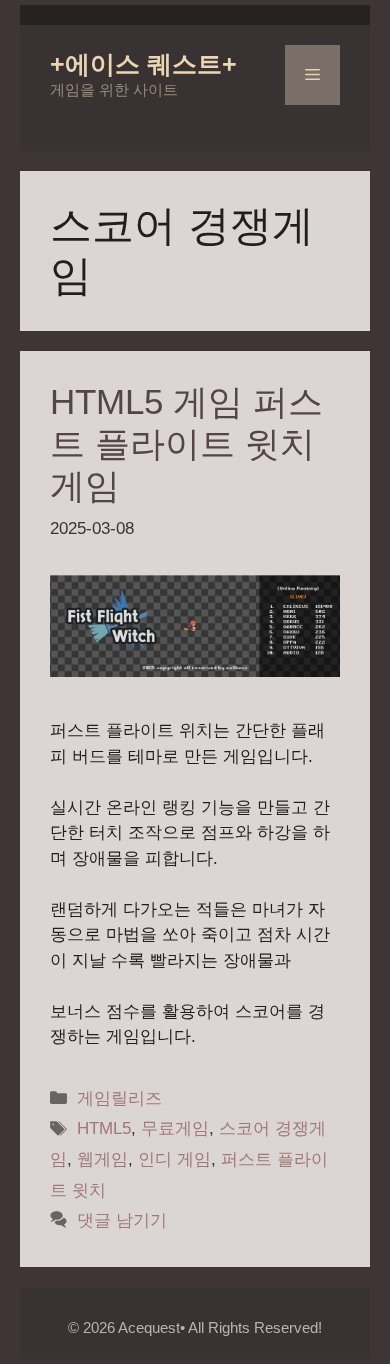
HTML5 (104, 1128)
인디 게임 (174, 1159)
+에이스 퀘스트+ (143, 64)
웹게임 (102, 1159)
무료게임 (175, 1128)
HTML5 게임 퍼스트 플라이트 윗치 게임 (186, 443)
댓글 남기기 (122, 1220)
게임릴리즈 (119, 1098)
